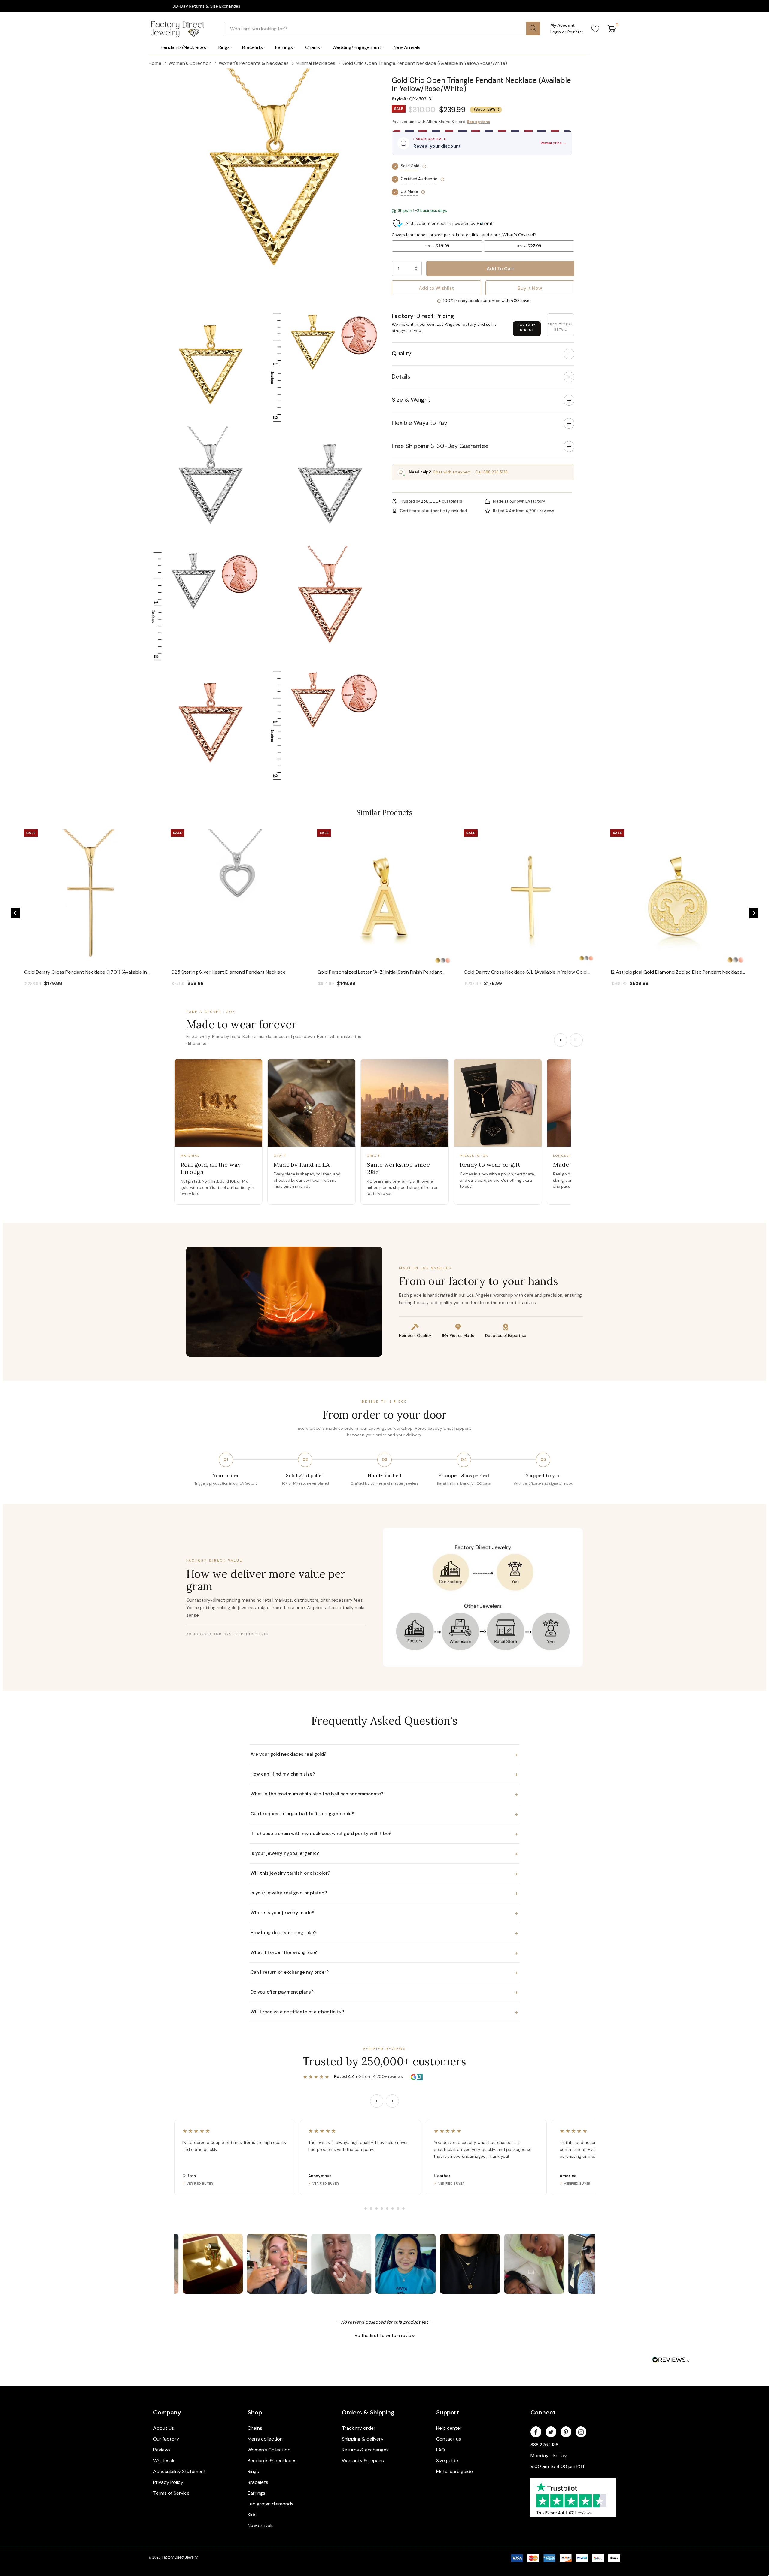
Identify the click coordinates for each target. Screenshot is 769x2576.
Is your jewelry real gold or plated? (384, 1893)
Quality (401, 353)
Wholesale (164, 2461)
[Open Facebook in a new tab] (536, 2432)
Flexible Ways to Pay (419, 423)
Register (575, 32)
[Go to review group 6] (393, 2209)
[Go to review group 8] (403, 2209)
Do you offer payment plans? (384, 1992)
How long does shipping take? (384, 1933)
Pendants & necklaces (272, 2461)
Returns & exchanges (365, 2450)
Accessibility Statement (179, 2471)
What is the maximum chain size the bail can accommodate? (384, 1794)
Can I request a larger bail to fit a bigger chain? (384, 1814)
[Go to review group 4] (382, 2209)
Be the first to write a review (385, 2336)
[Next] (576, 1040)
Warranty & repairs (363, 2461)
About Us (164, 2428)
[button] (483, 72)
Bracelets (258, 2482)
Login (556, 32)
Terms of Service (171, 2493)
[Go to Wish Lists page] (596, 29)
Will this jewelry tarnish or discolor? (384, 1873)
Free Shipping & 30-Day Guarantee (440, 446)
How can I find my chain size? (384, 1774)
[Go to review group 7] (398, 2209)
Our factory (166, 2439)
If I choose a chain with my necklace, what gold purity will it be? (384, 1834)
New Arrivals (407, 47)
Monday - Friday (549, 2455)
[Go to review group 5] (387, 2209)
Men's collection (265, 2439)
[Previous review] (377, 2101)
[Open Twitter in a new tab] (551, 2432)
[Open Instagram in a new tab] (581, 2432)
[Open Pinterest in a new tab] (566, 2432)
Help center (449, 2428)
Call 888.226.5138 (491, 472)
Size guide (447, 2461)
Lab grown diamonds (271, 2504)
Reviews (162, 2450)
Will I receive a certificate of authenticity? (384, 2012)
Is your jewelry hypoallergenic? (384, 1854)
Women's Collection (269, 2450)
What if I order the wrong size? (384, 1953)
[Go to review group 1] (366, 2209)
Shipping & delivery (363, 2439)
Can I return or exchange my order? (384, 1973)
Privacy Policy (168, 2482)
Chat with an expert (452, 472)
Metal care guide (454, 2471)
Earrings (256, 2493)
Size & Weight (411, 400)
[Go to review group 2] (371, 2209)
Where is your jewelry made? (384, 1913)
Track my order (359, 2428)
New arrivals (261, 2525)
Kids (252, 2515)
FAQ (441, 2450)
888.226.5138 (544, 2445)
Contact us (449, 2439)
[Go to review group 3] (376, 2209)
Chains (255, 2428)
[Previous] (561, 1040)
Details (401, 376)
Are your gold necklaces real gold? (384, 1755)
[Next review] (392, 2101)
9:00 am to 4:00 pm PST (558, 2466)
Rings (253, 2471)
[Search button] (533, 29)
